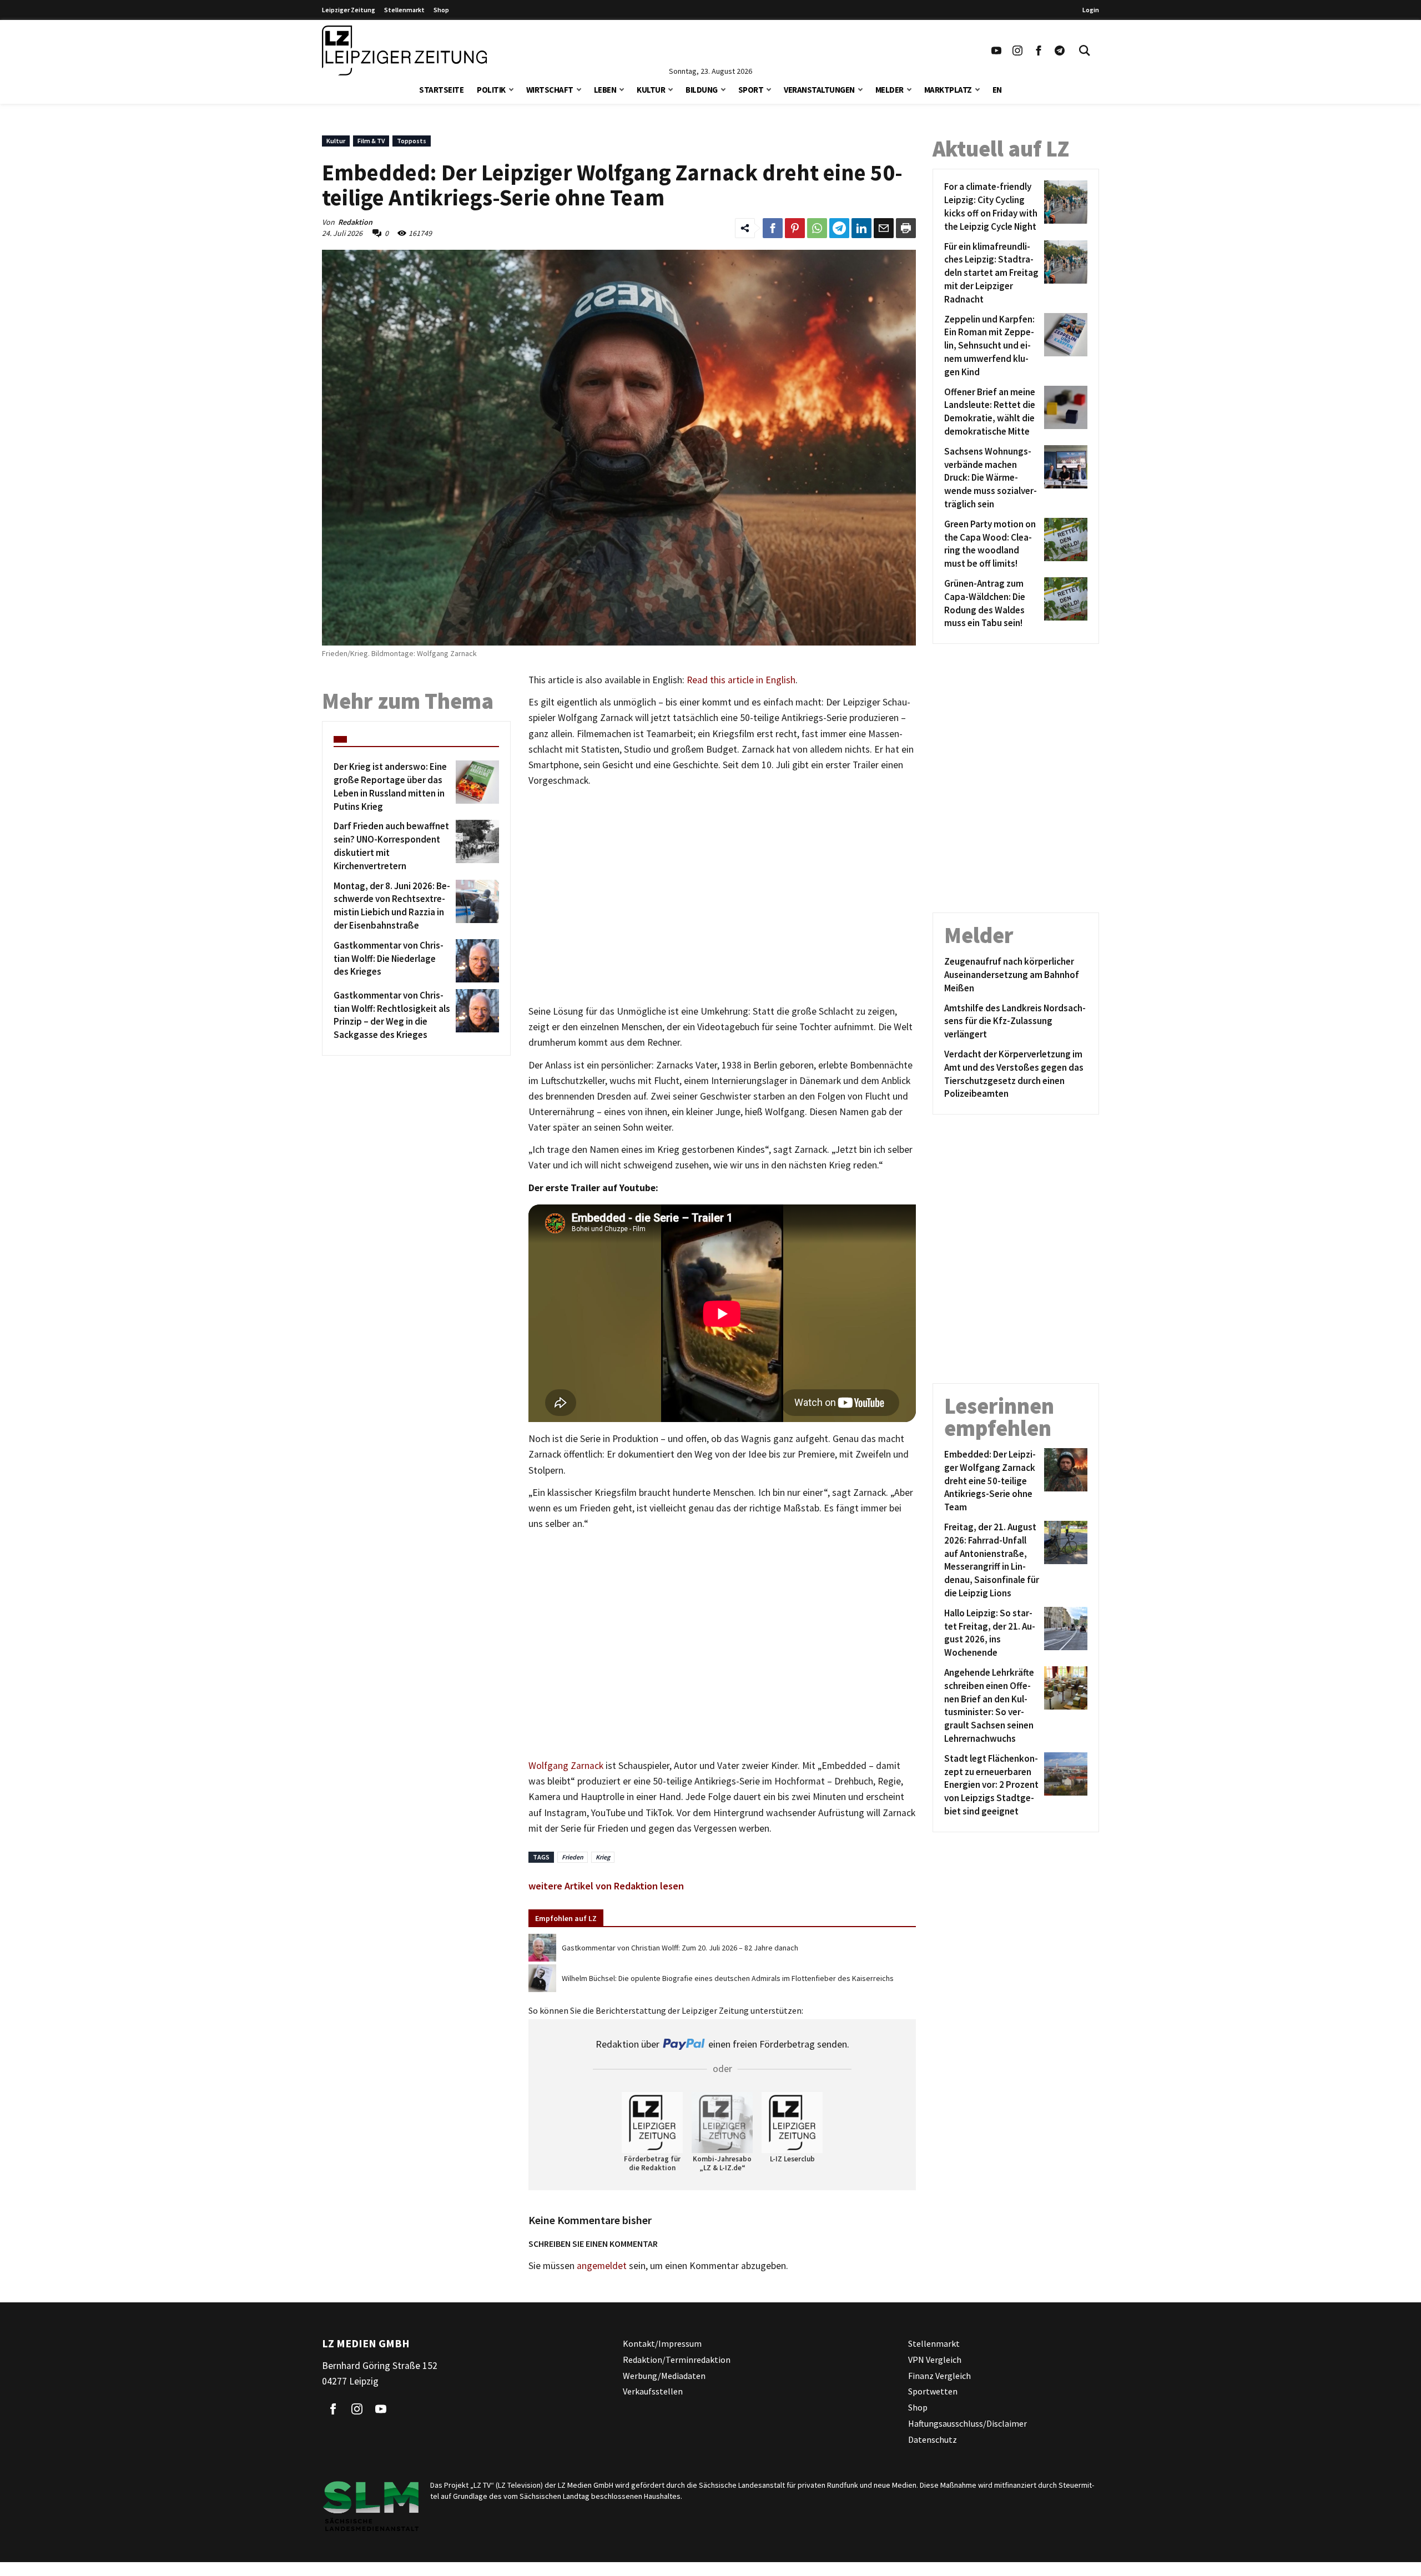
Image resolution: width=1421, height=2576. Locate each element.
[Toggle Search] (1085, 51)
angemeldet (602, 2266)
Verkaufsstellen (653, 2391)
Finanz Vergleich (939, 2375)
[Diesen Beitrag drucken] (906, 228)
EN (997, 90)
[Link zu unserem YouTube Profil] (996, 51)
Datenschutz (933, 2439)
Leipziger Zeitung (349, 10)
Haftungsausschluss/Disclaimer (968, 2423)
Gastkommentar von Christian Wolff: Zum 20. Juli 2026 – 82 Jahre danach (680, 1948)
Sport (751, 90)
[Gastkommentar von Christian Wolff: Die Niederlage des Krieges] (475, 961)
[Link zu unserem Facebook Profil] (1039, 51)
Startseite (441, 90)
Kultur (651, 90)
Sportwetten (933, 2391)
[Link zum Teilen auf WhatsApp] (817, 228)
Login (1091, 10)
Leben (605, 90)
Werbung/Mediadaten (664, 2375)
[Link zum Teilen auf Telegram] (839, 228)
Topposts (412, 141)
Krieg (603, 1857)
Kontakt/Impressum (662, 2343)
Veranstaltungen (819, 90)
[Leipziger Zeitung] (404, 51)
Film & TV (371, 141)
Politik (491, 90)
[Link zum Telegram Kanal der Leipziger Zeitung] (1060, 51)
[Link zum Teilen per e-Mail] (884, 228)
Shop (441, 10)
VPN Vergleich (935, 2360)
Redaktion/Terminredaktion (677, 2360)
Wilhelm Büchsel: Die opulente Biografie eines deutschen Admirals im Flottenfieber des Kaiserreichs (728, 1978)
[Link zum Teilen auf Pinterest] (795, 228)
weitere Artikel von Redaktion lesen (606, 1886)
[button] (511, 89)
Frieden (573, 1857)
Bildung (702, 90)
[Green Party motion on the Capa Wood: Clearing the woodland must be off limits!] (1064, 544)
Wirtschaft (550, 90)
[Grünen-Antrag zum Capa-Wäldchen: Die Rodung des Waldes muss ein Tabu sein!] (1064, 604)
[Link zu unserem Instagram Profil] (1017, 51)
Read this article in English (741, 680)
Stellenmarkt (404, 10)
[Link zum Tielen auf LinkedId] (861, 228)
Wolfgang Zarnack (566, 1766)
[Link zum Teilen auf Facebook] (773, 228)
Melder (890, 90)
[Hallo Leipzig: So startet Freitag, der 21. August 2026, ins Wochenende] (1064, 1633)
